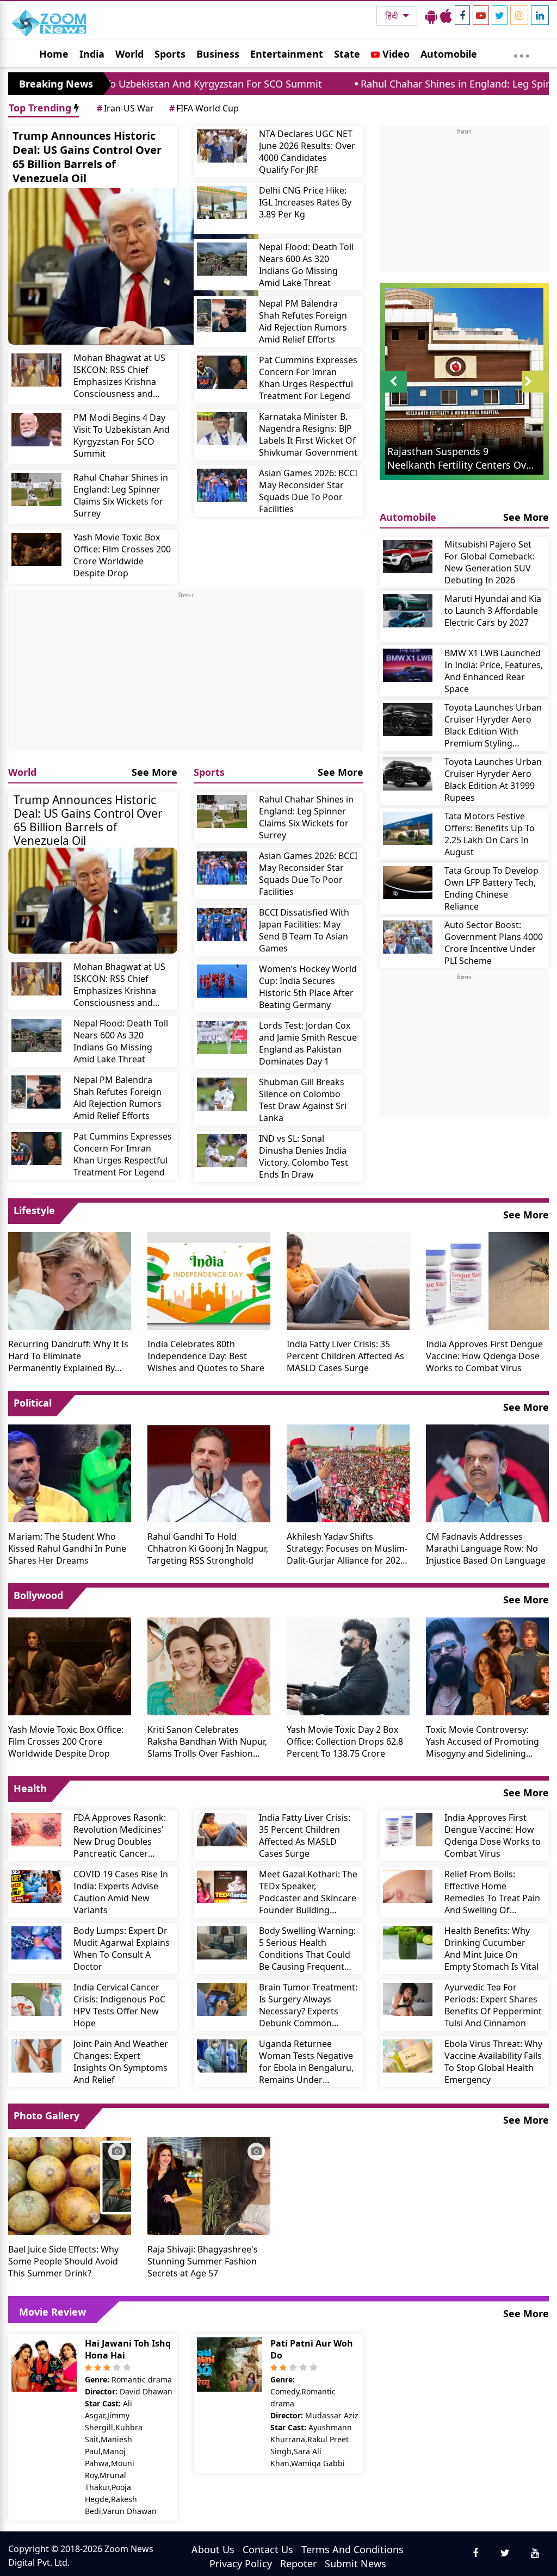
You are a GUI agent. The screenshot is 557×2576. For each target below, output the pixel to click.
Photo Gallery (47, 2115)
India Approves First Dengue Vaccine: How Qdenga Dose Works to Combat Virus (484, 1356)
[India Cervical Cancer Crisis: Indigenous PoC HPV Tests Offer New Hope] (36, 1999)
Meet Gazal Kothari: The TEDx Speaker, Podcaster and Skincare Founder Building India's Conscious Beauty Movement (308, 1892)
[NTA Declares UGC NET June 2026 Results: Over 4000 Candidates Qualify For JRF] (222, 146)
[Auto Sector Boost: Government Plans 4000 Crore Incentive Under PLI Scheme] (408, 937)
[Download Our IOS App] (446, 16)
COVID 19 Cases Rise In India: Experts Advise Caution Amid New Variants (121, 1892)
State (347, 54)
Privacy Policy (241, 2563)
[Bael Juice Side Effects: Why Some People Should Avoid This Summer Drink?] (70, 2185)
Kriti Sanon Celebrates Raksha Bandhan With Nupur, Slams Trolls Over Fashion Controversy (207, 1741)
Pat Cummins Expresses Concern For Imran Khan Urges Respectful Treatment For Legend (308, 378)
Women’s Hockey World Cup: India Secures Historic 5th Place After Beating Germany (308, 987)
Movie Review (52, 2312)
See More (154, 772)
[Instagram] (519, 15)
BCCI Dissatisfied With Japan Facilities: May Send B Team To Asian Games (304, 930)
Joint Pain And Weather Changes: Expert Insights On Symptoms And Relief (121, 2062)
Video (395, 54)
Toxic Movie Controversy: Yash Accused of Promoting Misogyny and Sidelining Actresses (482, 1741)
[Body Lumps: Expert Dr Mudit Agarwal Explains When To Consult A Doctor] (36, 1943)
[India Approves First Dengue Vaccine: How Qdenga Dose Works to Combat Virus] (487, 1280)
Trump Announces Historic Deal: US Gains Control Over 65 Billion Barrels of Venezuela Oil (87, 157)
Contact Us (268, 2549)
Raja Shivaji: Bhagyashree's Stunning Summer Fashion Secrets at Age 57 (203, 2261)
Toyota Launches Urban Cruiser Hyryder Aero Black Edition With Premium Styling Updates (493, 725)
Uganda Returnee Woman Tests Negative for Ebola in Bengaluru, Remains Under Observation (306, 2062)
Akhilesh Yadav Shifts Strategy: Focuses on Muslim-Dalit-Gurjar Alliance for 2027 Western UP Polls (347, 1548)
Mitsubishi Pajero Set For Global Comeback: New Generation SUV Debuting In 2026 (490, 562)
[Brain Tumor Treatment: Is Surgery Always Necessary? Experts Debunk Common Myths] (222, 1999)
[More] (522, 53)
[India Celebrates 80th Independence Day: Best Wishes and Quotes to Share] (209, 1280)
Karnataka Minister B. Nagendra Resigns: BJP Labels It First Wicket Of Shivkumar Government (308, 434)
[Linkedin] (540, 15)
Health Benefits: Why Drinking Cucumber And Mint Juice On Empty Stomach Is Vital (491, 1949)
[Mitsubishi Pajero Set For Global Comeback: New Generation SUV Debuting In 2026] (408, 556)
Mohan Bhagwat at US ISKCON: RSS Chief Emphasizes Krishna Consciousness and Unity (119, 376)
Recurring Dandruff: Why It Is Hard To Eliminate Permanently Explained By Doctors (68, 1356)
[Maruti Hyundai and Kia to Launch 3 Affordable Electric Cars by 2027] (408, 611)
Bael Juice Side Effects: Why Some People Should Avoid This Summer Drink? (63, 2261)
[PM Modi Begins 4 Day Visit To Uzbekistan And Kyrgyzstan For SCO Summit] (36, 430)
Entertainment (287, 54)
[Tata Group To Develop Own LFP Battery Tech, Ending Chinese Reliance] (408, 883)
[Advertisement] (186, 675)
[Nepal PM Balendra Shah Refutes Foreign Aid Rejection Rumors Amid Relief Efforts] (222, 316)
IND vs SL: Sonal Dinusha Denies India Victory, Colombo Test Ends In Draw (304, 1156)
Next (535, 392)
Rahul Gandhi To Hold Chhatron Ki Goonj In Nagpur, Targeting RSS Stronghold (208, 1548)
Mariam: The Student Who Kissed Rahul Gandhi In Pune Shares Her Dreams (67, 1548)
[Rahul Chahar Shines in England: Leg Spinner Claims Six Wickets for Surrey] (36, 490)
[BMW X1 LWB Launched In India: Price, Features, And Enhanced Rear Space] (408, 665)
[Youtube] (481, 15)
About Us (213, 2549)
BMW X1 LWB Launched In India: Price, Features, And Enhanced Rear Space (494, 671)
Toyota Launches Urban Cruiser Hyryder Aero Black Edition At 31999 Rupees (493, 780)
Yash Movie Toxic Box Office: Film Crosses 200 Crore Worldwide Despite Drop (122, 555)
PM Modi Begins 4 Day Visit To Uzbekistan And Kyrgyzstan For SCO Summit (122, 435)
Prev (393, 392)
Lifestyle (34, 1210)
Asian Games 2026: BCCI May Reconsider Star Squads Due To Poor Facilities (308, 491)
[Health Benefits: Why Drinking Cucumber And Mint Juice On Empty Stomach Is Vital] (408, 1943)
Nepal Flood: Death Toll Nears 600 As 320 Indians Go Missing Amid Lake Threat (306, 265)
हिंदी (393, 16)
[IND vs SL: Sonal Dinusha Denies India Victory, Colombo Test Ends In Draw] (222, 1151)
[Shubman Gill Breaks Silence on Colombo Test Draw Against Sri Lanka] (222, 1094)
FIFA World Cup (204, 108)
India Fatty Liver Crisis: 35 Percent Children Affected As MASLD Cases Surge (345, 1356)
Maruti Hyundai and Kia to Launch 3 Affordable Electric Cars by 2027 (493, 611)
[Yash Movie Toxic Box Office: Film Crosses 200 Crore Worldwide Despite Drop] (36, 549)
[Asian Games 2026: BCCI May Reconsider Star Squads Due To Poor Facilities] (222, 485)
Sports (170, 54)
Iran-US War (125, 108)
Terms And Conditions (352, 2549)
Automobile (449, 54)
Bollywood (38, 1595)
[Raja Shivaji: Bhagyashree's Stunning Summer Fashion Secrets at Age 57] (209, 2185)
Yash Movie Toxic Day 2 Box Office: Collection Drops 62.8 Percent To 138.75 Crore (345, 1741)
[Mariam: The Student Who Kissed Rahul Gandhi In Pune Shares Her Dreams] (70, 1472)
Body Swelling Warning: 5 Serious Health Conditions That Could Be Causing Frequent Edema (307, 1949)
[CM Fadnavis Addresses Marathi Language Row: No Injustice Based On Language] (487, 1472)
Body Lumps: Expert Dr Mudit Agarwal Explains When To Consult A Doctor (122, 1949)
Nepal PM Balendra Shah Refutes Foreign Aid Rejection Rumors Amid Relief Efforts (303, 321)
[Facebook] (462, 15)
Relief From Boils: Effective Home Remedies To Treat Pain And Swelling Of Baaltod (492, 1892)
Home (54, 54)
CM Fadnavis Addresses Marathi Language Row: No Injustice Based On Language (486, 1548)
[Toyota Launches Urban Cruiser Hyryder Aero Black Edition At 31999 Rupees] (408, 774)
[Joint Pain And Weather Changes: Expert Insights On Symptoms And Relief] (36, 2056)
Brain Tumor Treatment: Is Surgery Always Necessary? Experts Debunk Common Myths (308, 2005)
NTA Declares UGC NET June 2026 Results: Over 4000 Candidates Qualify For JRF (307, 152)
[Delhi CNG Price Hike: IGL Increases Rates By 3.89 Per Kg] (222, 203)
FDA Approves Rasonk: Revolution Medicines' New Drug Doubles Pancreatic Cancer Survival (120, 1835)
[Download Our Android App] (431, 16)
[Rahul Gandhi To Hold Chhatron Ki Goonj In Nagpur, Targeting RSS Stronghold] (209, 1472)
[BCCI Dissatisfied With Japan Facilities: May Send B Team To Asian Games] (222, 925)
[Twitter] (500, 15)
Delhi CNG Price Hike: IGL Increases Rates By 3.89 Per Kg (305, 202)
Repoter (298, 2563)
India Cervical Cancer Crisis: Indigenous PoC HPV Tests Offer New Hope (119, 2005)
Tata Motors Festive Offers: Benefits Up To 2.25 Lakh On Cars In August (490, 834)
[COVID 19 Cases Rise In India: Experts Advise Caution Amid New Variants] (36, 1886)
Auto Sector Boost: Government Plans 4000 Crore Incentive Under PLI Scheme (494, 943)
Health (30, 1788)
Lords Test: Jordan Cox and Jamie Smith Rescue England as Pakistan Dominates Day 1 (308, 1043)
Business (218, 54)
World (129, 54)
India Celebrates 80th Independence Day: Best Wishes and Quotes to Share (206, 1356)
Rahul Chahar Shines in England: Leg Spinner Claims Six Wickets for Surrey (121, 495)
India (92, 54)
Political (33, 1403)
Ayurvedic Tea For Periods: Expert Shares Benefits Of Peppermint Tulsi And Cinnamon (493, 2005)
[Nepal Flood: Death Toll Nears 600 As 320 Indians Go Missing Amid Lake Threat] (222, 259)
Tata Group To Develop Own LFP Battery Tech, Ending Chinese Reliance (491, 888)
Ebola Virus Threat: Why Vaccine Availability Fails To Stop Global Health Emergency (493, 2062)
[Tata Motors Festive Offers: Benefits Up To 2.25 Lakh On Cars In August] (408, 828)
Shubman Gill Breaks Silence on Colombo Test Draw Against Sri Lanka (303, 1100)
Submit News (355, 2563)
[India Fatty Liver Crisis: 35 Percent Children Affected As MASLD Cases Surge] (348, 1280)
